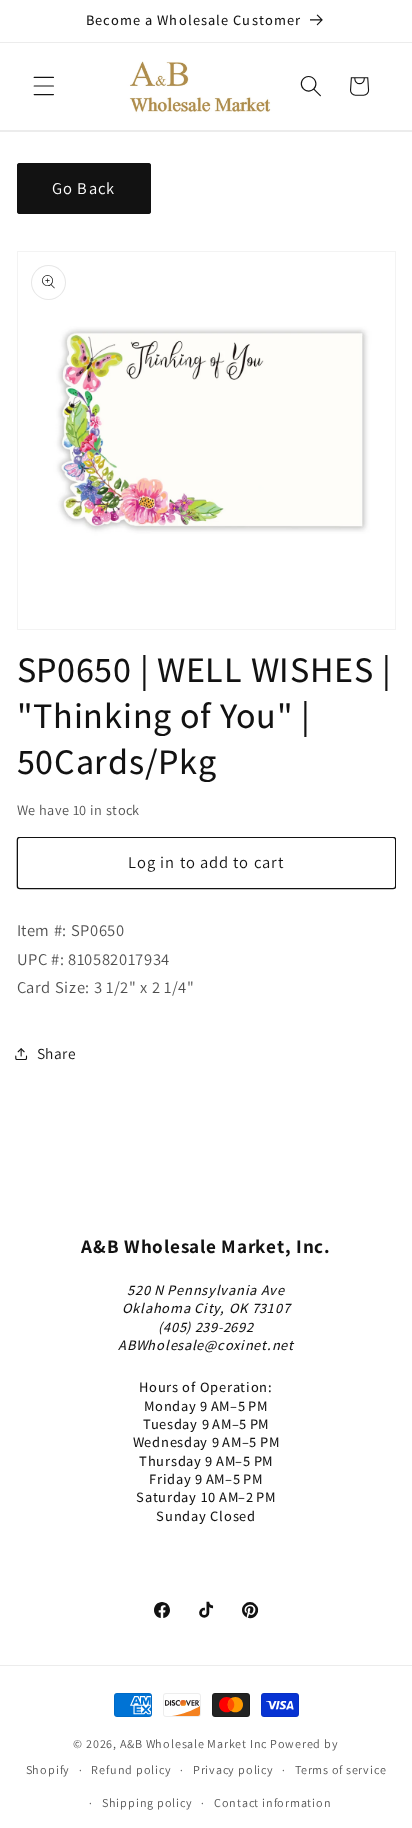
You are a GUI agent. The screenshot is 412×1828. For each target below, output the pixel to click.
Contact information (273, 1802)
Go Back (83, 188)
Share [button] (57, 1053)
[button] (44, 86)
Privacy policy (233, 1769)
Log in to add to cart (206, 862)
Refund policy (131, 1769)
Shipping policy (147, 1802)
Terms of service (340, 1769)
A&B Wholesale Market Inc (193, 1743)
